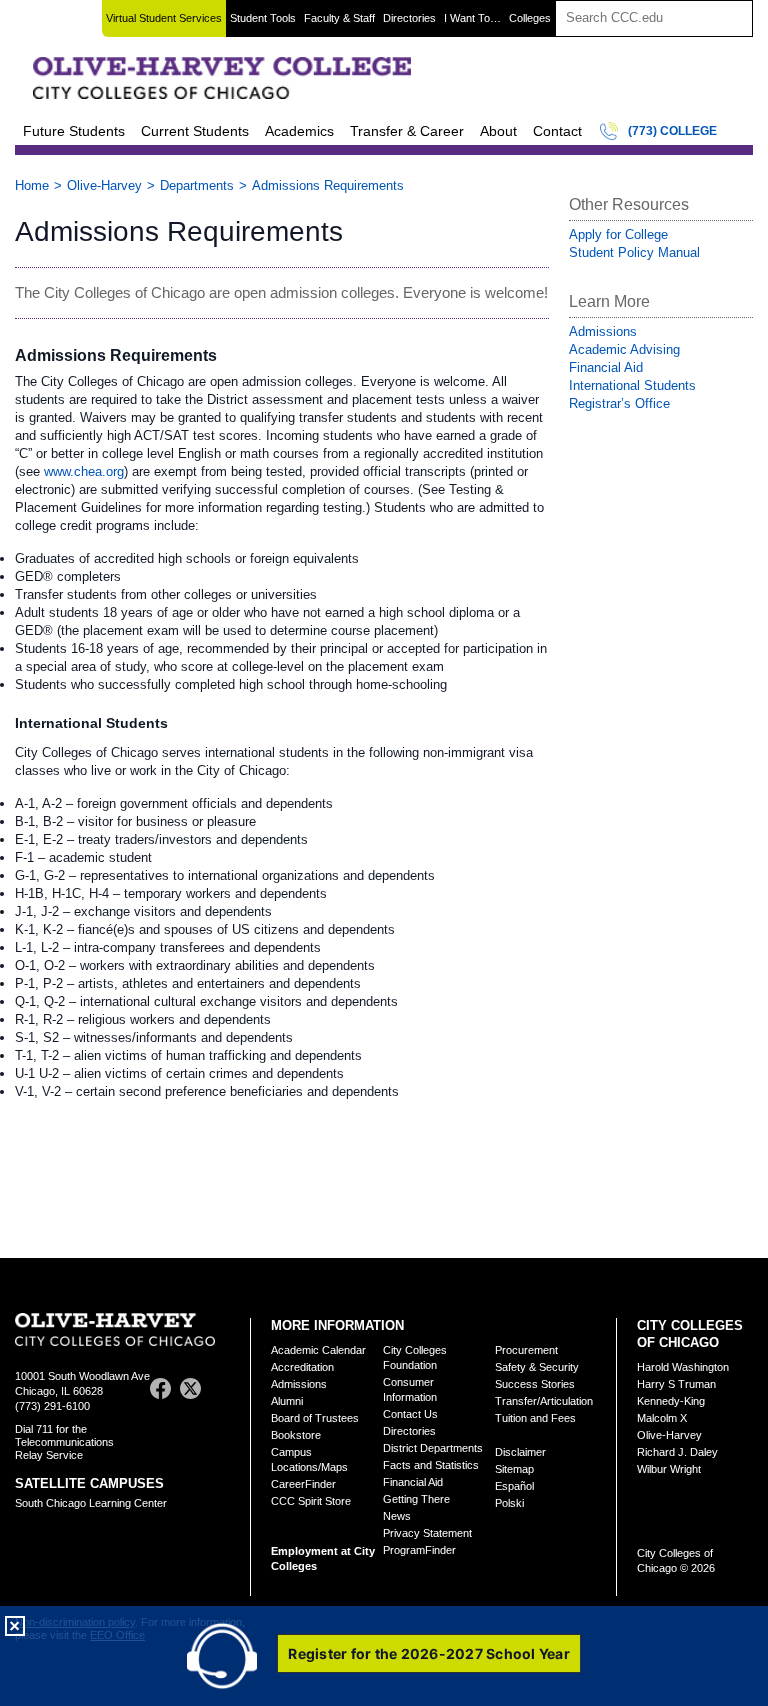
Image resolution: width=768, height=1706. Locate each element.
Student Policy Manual (634, 252)
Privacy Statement (427, 1533)
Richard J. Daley (677, 1452)
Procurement (526, 1350)
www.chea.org (84, 471)
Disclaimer (520, 1452)
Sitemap (514, 1469)
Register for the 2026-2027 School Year (429, 1653)
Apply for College (618, 234)
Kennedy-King (671, 1401)
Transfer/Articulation (544, 1401)
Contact (557, 131)
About (498, 131)
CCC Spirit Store (311, 1501)
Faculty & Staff (339, 18)
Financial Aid (606, 367)
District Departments (433, 1448)
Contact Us (410, 1414)
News (397, 1516)
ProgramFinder (419, 1550)
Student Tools (263, 18)
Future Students (74, 131)
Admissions (603, 331)
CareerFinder (303, 1484)
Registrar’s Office (619, 403)
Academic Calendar (318, 1350)
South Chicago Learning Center (91, 1503)
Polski (509, 1503)
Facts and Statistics (431, 1465)
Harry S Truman (676, 1384)
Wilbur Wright (669, 1469)
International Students (632, 385)
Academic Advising (624, 349)
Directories (409, 18)
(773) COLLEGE (672, 131)
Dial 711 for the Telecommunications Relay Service (64, 1442)
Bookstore (296, 1435)
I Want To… (472, 18)
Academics (299, 131)
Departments (197, 185)
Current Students (195, 131)
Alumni (287, 1401)
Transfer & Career (407, 131)
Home (32, 185)
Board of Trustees (315, 1418)
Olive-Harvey (104, 185)
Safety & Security (537, 1367)
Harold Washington (683, 1367)
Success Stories (535, 1384)
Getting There (416, 1499)
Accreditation (302, 1367)
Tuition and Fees (535, 1418)
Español (514, 1486)
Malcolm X (662, 1418)
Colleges (530, 18)
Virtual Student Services (164, 18)
